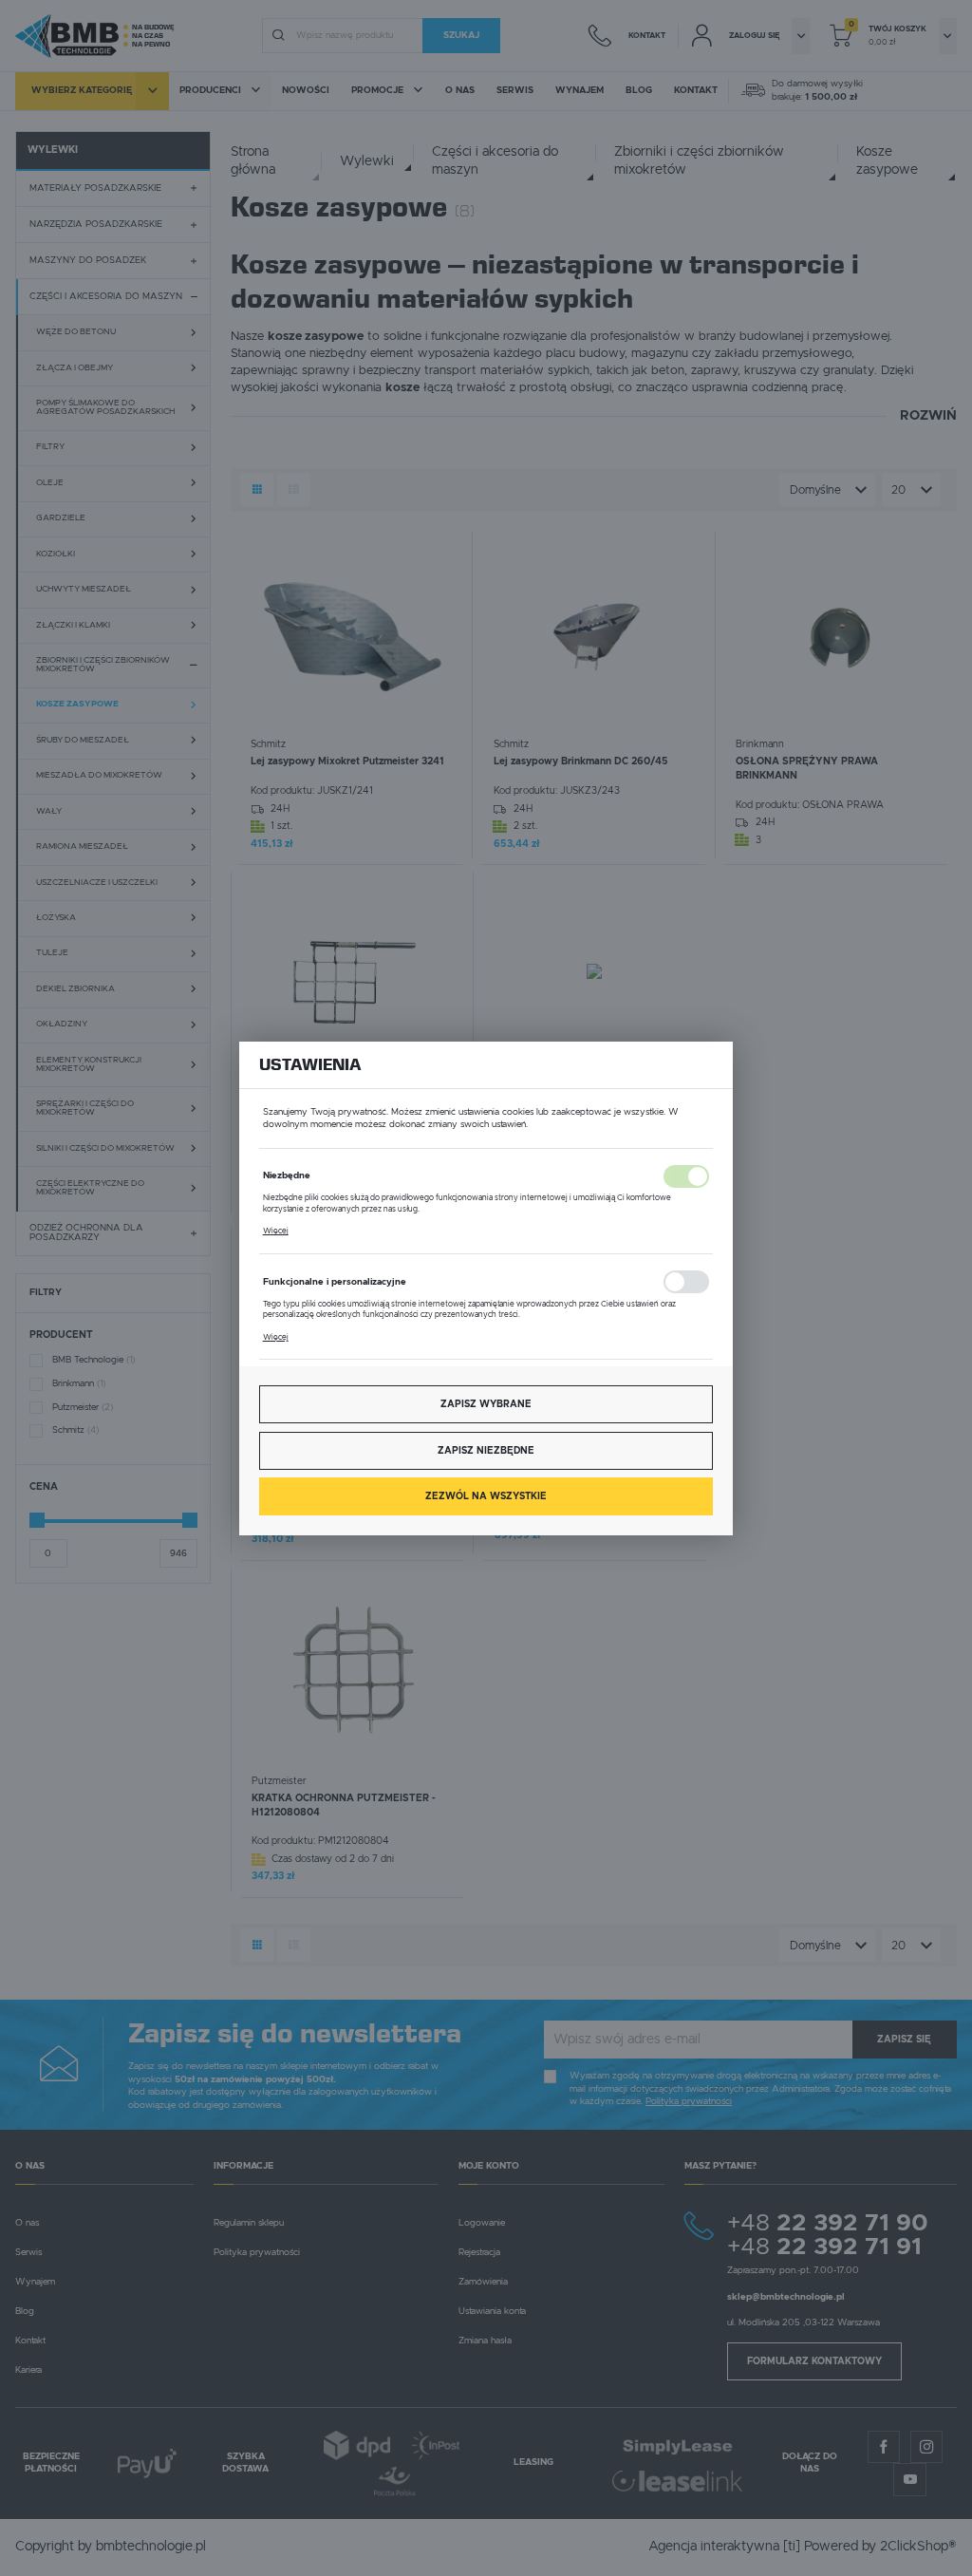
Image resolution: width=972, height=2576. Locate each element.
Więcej (276, 1231)
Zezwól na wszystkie (486, 1496)
